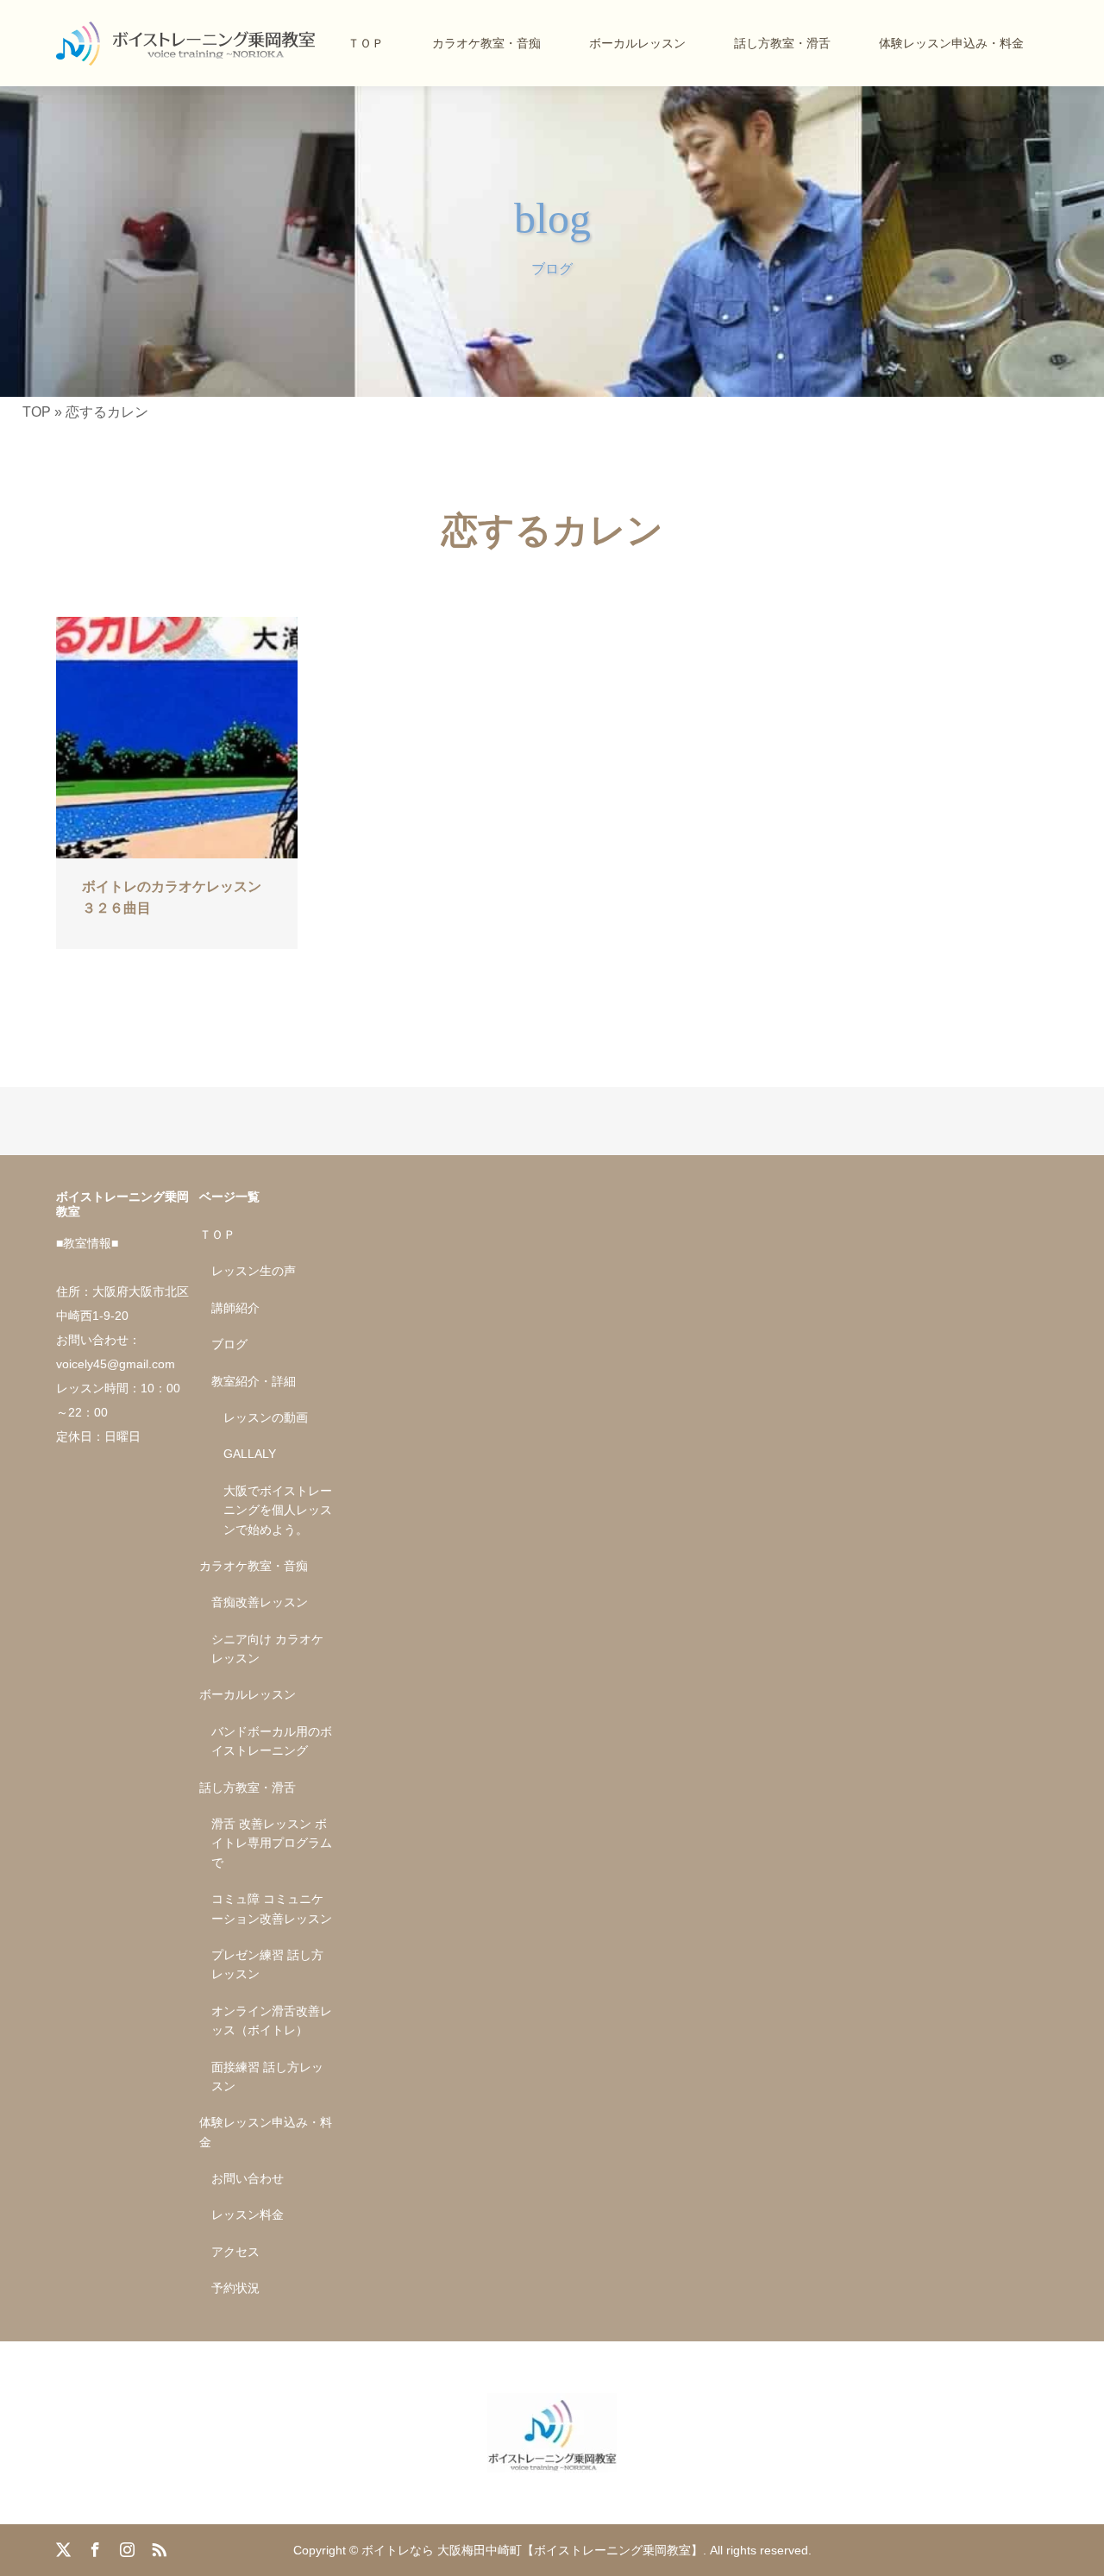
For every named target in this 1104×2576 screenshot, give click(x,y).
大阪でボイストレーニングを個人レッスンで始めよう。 (278, 1510)
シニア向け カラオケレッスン (267, 1649)
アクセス (235, 2252)
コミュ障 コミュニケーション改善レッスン (272, 1908)
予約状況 (235, 2288)
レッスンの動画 (266, 1417)
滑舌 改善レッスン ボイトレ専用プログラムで (272, 1843)
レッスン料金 (248, 2215)
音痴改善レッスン (260, 1602)
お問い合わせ (248, 2178)
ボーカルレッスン (637, 43)
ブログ (229, 1344)
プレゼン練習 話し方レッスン (267, 1964)
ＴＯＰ (366, 43)
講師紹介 (235, 1308)
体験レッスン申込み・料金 (951, 43)
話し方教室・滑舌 (782, 43)
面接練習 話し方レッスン (267, 2077)
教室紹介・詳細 (254, 1381)
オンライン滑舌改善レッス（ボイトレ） (272, 2020)
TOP (37, 412)
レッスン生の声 (254, 1271)
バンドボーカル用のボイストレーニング (272, 1741)
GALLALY (250, 1454)
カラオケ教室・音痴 (486, 43)
